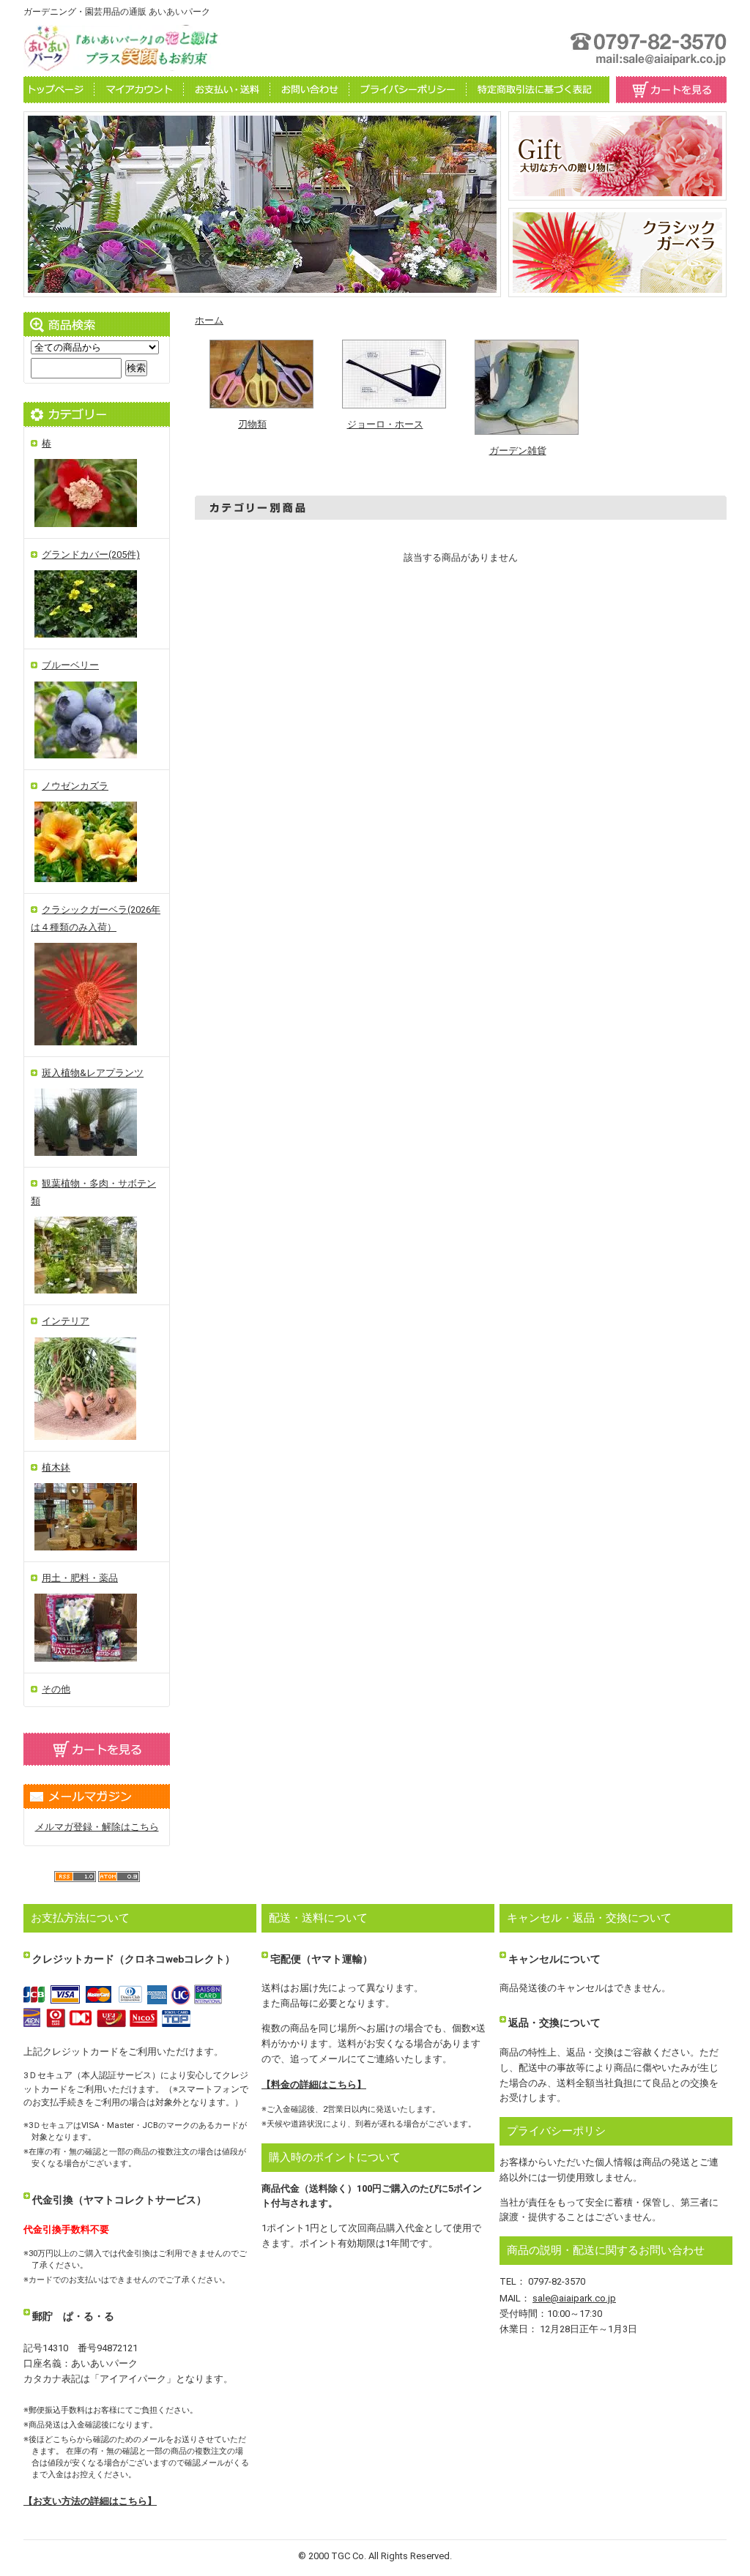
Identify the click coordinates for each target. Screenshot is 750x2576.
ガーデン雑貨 (518, 451)
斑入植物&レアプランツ (93, 1073)
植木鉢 (56, 1467)
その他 (56, 1689)
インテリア (66, 1321)
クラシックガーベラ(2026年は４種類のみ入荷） (96, 918)
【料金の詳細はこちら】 (314, 2084)
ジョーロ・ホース (385, 424)
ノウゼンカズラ (75, 786)
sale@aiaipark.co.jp (574, 2298)
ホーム (209, 320)
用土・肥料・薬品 (80, 1578)
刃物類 (252, 424)
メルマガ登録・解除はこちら (97, 1827)
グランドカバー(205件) (91, 555)
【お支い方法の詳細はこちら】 (90, 2501)
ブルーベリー (70, 665)
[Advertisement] (461, 603)
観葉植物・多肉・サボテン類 (93, 1192)
